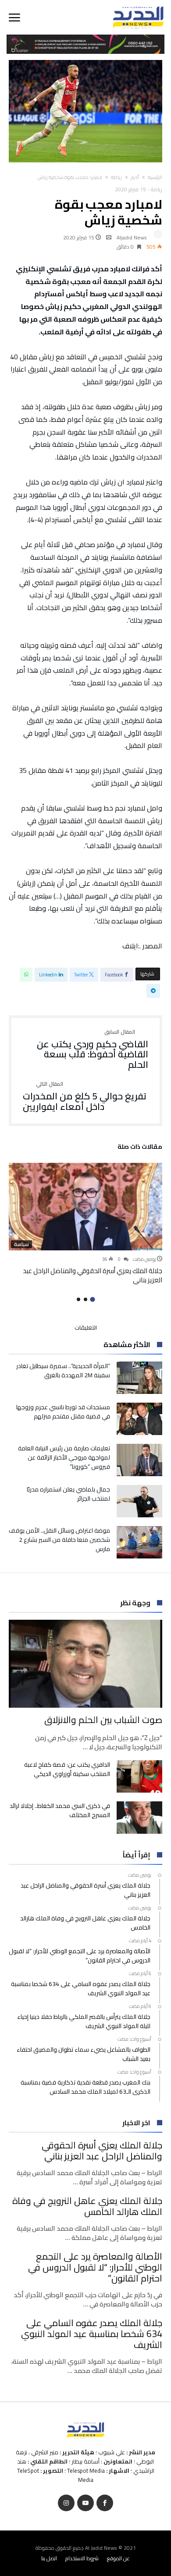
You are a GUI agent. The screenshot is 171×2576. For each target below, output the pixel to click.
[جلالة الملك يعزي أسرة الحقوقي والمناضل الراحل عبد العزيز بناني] (85, 1207)
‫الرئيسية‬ (155, 177)
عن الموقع (118, 2558)
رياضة (116, 177)
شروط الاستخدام (82, 2558)
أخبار (135, 177)
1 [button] (92, 1300)
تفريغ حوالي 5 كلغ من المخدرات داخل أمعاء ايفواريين (85, 1097)
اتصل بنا (49, 2558)
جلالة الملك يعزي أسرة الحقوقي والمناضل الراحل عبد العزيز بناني (93, 1275)
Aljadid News (132, 237)
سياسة (21, 1244)
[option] (85, 1224)
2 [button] (85, 1299)
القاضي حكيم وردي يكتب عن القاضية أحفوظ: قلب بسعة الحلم (93, 1050)
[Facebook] (105, 2503)
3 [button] (78, 1299)
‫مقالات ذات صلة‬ (140, 1148)
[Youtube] (85, 2503)
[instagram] (66, 2503)
